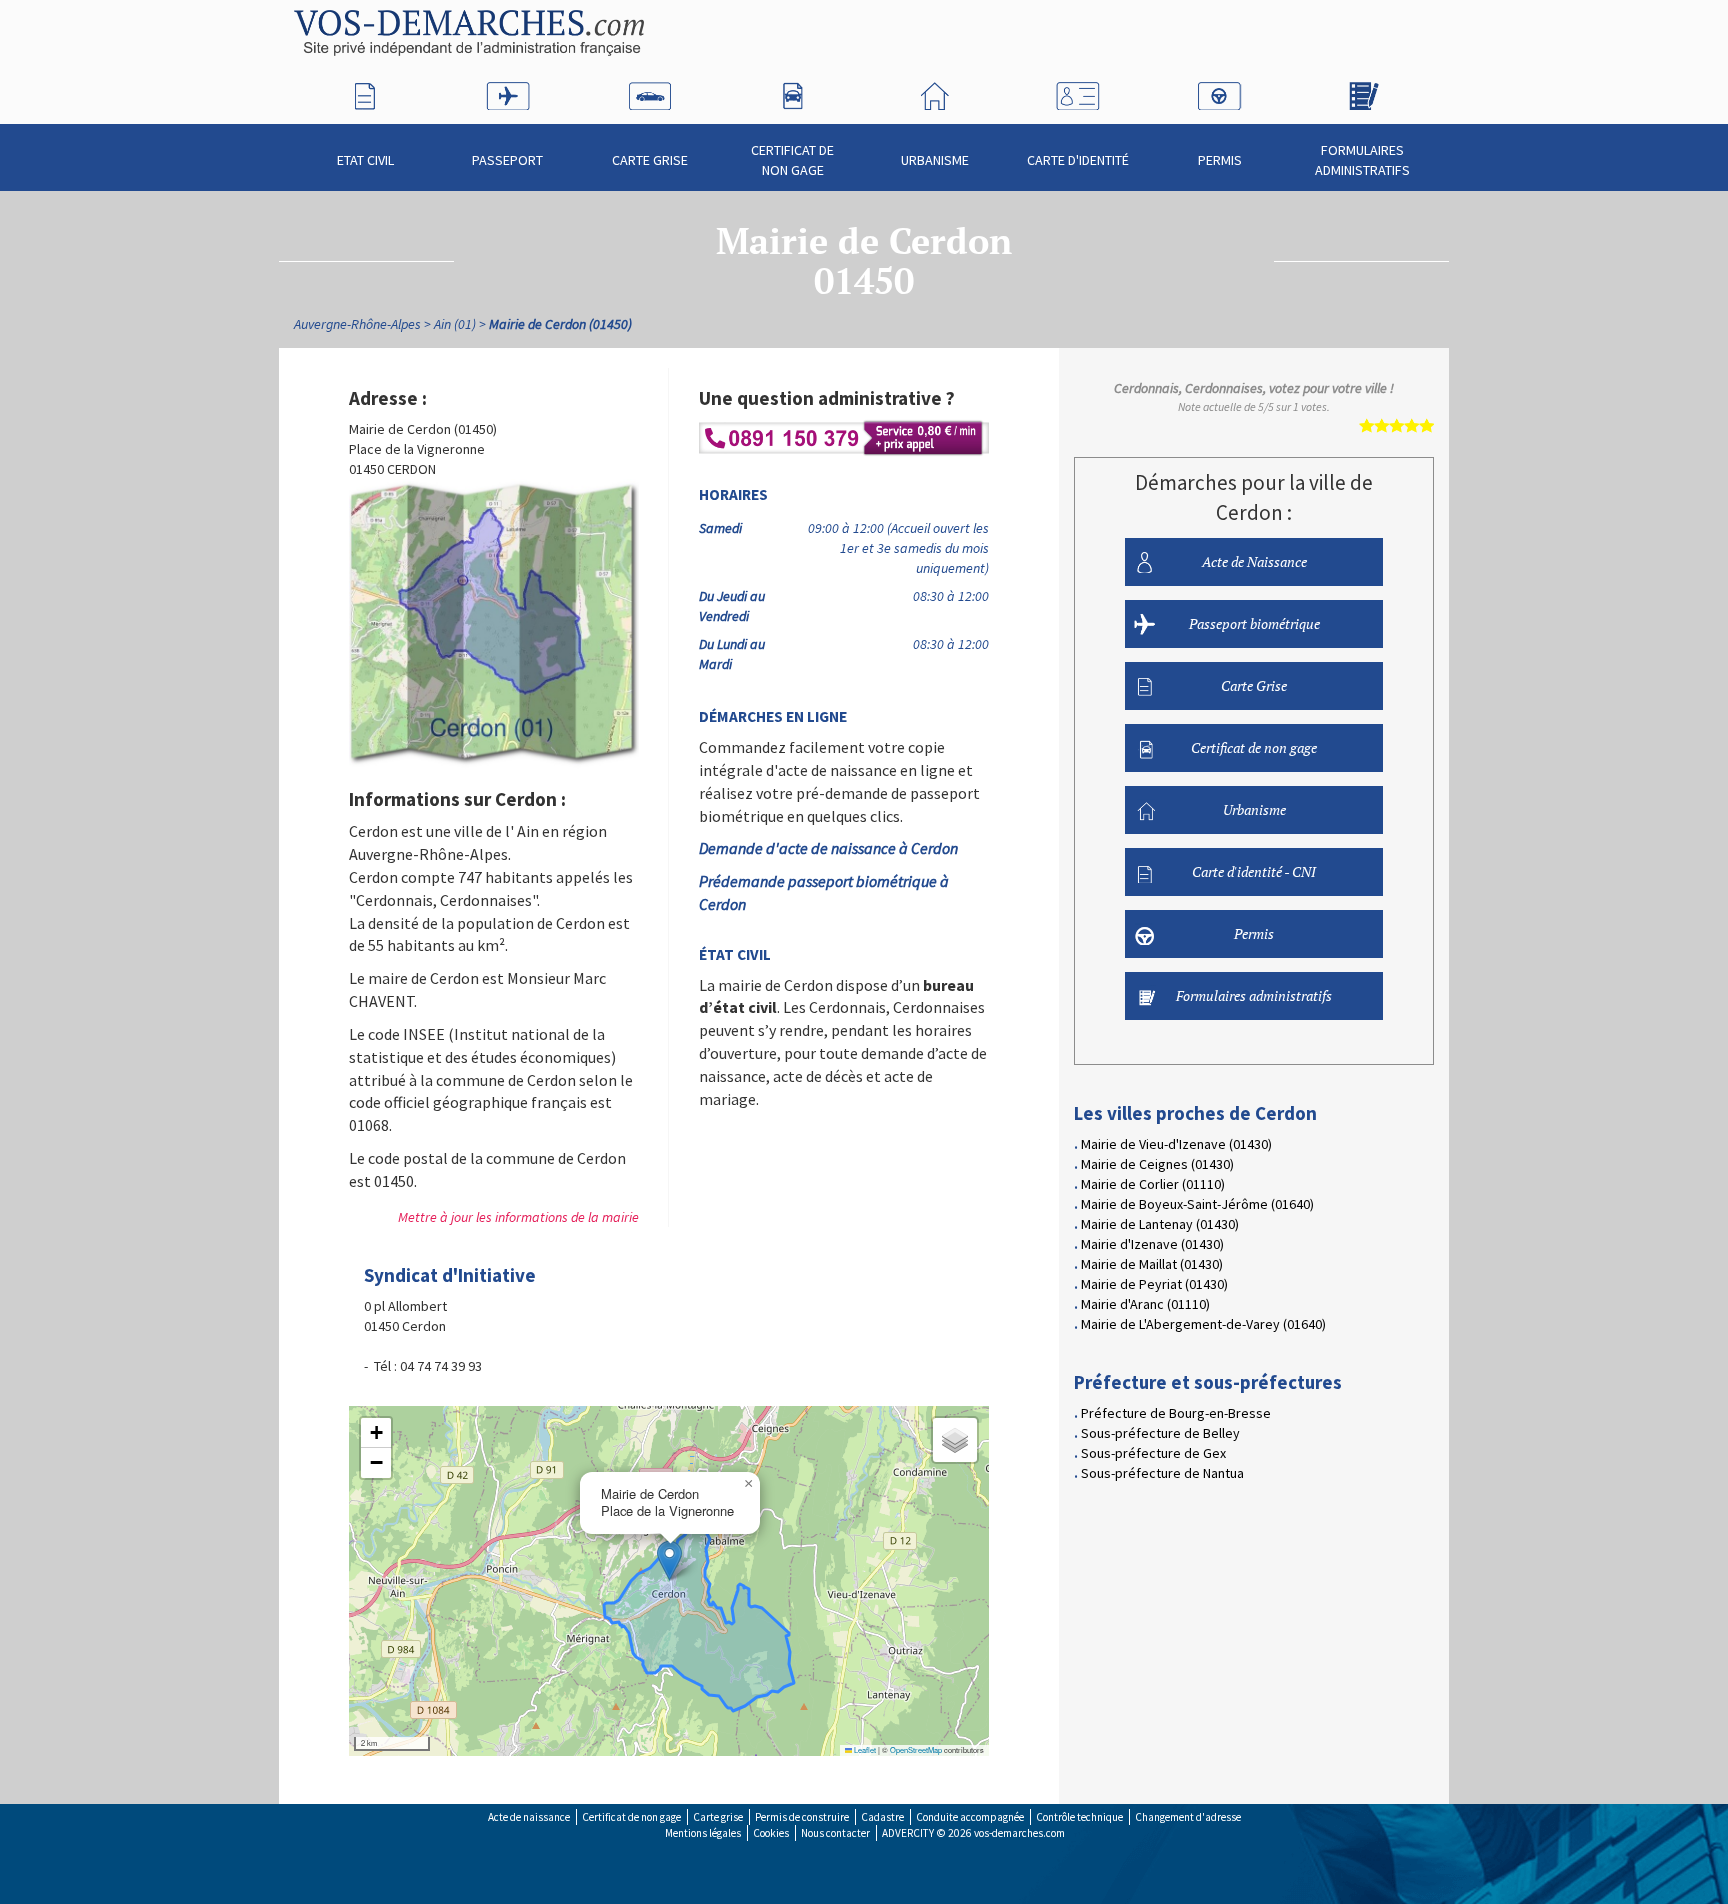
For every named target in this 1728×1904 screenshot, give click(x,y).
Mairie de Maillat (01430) (1152, 1264)
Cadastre (882, 1817)
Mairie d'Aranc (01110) (1145, 1304)
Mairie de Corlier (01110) (1153, 1184)
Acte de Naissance (1254, 561)
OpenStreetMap (916, 1749)
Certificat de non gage (792, 160)
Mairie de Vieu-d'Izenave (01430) (1176, 1144)
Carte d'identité (1078, 160)
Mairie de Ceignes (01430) (1157, 1164)
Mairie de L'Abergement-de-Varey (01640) (1203, 1324)
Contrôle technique (1079, 1817)
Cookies (771, 1833)
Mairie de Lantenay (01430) (1160, 1224)
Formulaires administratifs (1362, 160)
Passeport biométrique (1254, 623)
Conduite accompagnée (970, 1817)
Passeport (507, 160)
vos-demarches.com (1019, 1833)
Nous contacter (835, 1833)
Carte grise (718, 1817)
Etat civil (365, 160)
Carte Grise (650, 160)
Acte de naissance (529, 1817)
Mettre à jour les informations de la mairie (518, 1217)
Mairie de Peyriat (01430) (1154, 1284)
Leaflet (864, 1749)
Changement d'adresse (1188, 1817)
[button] (669, 1560)
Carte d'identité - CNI (1254, 871)
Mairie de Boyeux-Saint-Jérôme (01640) (1197, 1204)
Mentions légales (703, 1833)
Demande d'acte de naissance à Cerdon (828, 848)
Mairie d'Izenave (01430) (1152, 1244)
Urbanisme (935, 160)
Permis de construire (802, 1817)
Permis (1220, 160)
